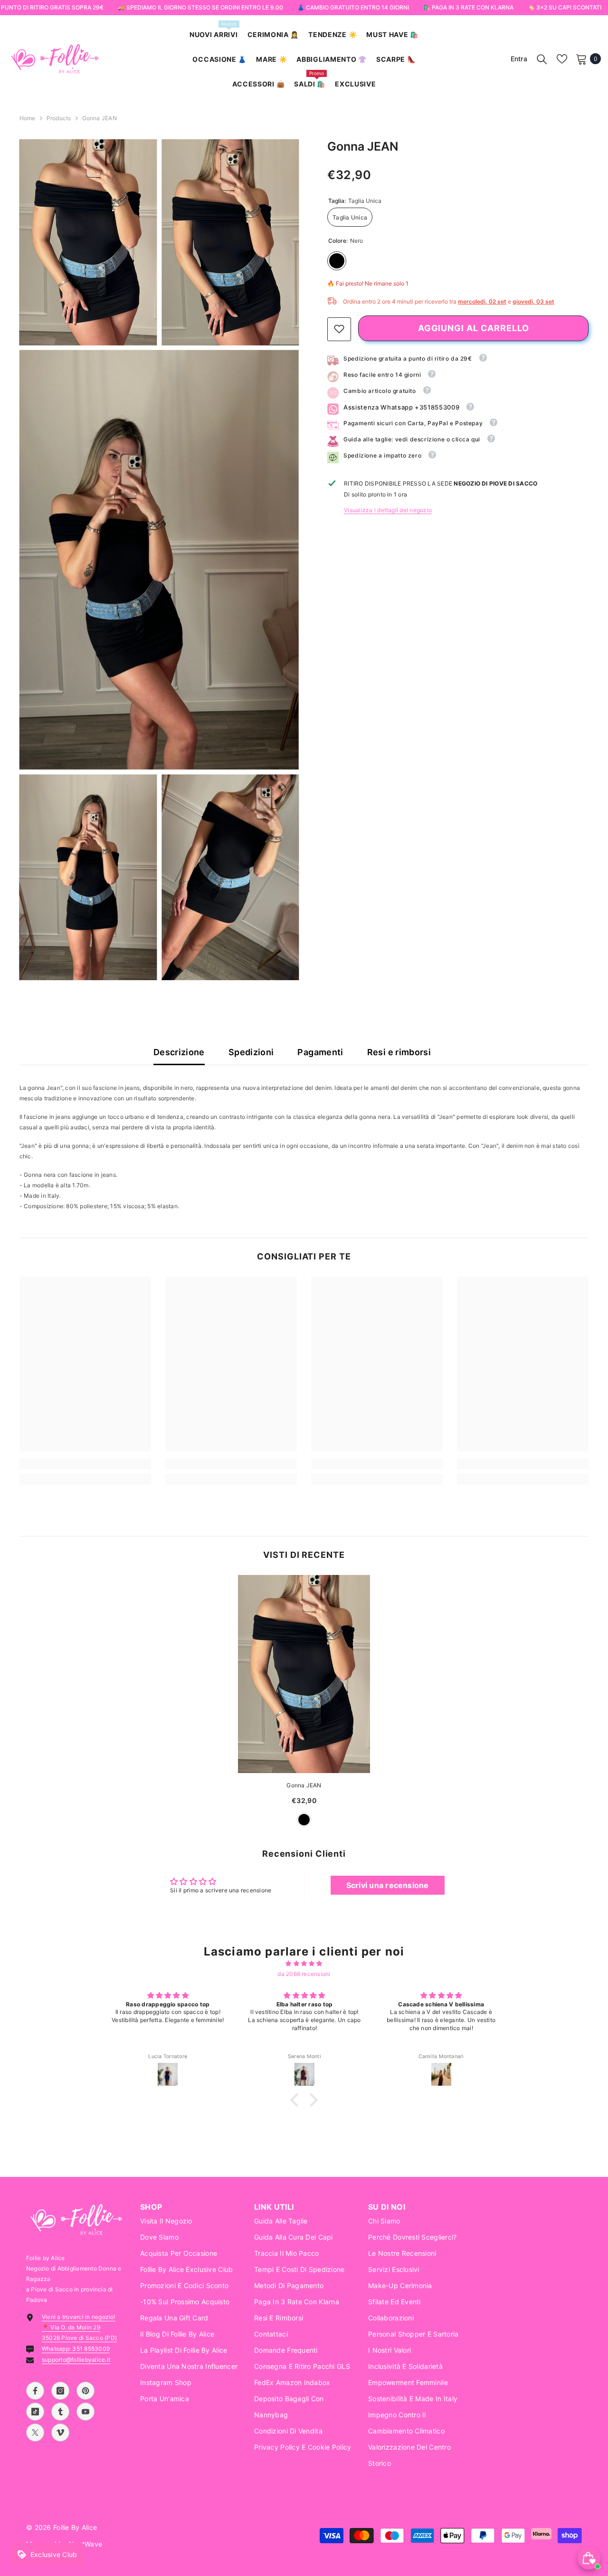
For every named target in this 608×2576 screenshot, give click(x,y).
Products (59, 118)
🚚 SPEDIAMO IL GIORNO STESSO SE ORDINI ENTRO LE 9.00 (200, 7)
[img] (304, 1964)
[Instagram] (60, 2391)
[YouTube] (85, 2412)
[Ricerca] (542, 59)
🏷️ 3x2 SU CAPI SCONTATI (565, 7)
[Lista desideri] (562, 59)
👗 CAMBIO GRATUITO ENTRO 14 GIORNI (353, 7)
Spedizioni (251, 1052)
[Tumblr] (60, 2412)
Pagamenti (320, 1052)
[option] (304, 1706)
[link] (339, 329)
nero (304, 1820)
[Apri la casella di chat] (589, 2558)
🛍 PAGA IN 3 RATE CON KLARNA (468, 7)
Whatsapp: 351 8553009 (76, 2349)
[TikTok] (35, 2412)
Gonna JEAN (304, 1785)
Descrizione (179, 1052)
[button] (297, 2100)
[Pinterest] (85, 2391)
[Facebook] (35, 2391)
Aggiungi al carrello (474, 328)
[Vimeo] (60, 2433)
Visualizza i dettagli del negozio (388, 510)
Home (28, 118)
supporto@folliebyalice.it (76, 2360)
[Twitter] (35, 2433)
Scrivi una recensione (388, 1885)
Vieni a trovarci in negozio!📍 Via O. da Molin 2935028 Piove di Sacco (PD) (79, 2327)
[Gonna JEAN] (304, 1674)
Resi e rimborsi (399, 1052)
